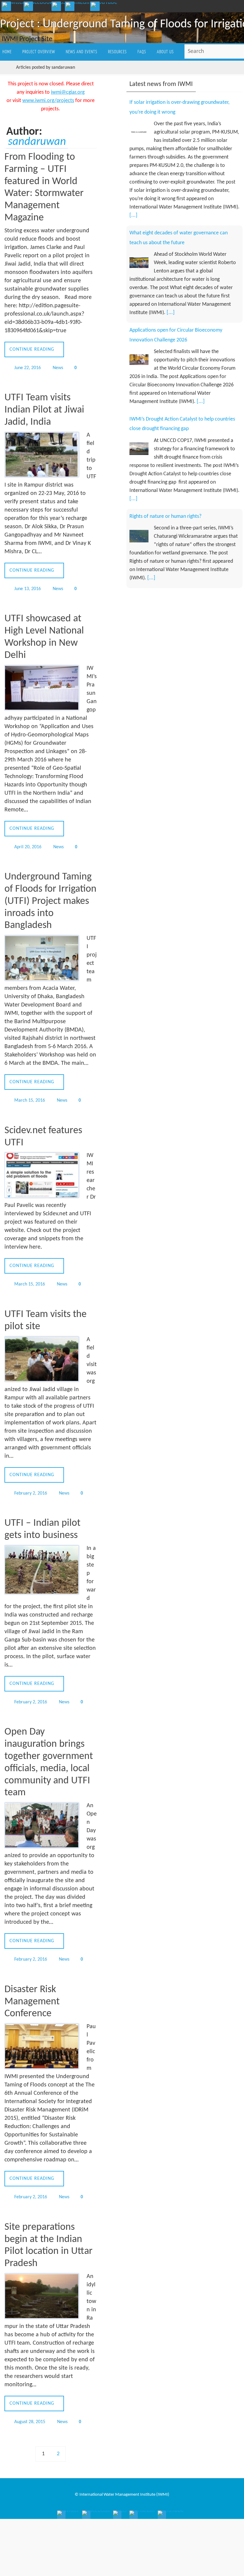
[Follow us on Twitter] (13, 5)
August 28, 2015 (30, 2409)
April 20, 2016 (28, 843)
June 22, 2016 (28, 367)
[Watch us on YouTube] (104, 5)
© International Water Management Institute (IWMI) (122, 2481)
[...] (133, 212)
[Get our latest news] (59, 5)
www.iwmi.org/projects (48, 101)
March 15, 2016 (30, 1096)
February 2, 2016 (31, 1486)
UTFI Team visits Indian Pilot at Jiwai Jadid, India (44, 409)
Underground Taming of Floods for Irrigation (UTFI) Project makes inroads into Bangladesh (50, 897)
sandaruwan (37, 142)
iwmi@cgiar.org (68, 92)
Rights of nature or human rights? (165, 503)
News (58, 367)
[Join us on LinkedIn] (78, 5)
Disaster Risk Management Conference (32, 1991)
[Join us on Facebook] (38, 5)
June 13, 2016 (28, 587)
